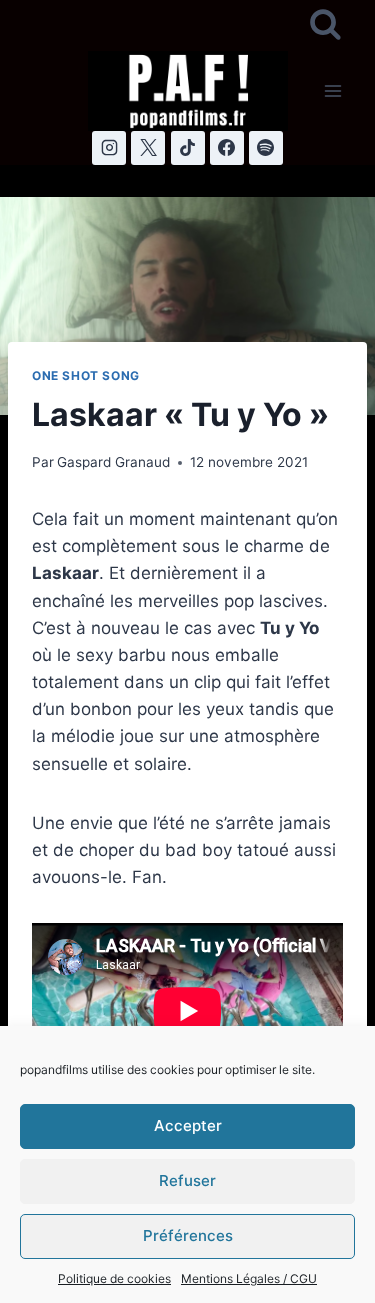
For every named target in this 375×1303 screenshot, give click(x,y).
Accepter (188, 1125)
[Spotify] (266, 148)
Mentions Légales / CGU (249, 1278)
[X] (148, 148)
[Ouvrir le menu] (332, 90)
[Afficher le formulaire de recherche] (325, 25)
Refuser (187, 1180)
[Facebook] (227, 148)
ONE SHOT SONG (86, 375)
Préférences (188, 1235)
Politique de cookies (114, 1278)
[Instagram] (109, 148)
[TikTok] (188, 148)
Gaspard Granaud (113, 462)
